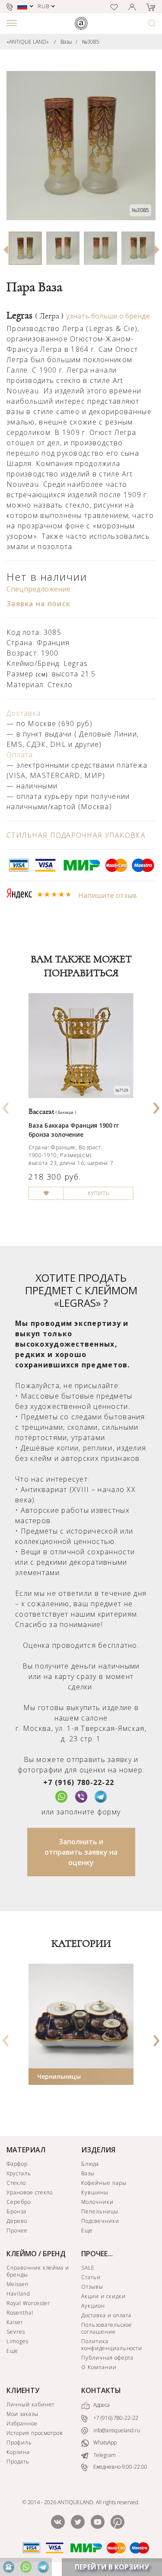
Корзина (18, 2452)
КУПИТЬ (98, 1193)
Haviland (18, 2294)
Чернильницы (59, 2076)
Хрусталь (19, 2173)
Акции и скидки (103, 2296)
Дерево (17, 2221)
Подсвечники (100, 2221)
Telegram (104, 2455)
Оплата (20, 755)
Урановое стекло (30, 2192)
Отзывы (92, 2287)
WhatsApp (104, 2443)
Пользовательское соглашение (107, 2328)
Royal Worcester (28, 2303)
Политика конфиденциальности (112, 2345)
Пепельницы (100, 2211)
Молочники (97, 2202)
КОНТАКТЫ (101, 2390)
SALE (88, 2268)
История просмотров (35, 2433)
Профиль (19, 2443)
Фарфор (17, 2164)
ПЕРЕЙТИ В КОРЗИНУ (112, 2567)
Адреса (101, 2405)
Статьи (91, 2277)
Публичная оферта (107, 2358)
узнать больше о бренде (108, 316)
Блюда (90, 2164)
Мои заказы (22, 2414)
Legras (35, 315)
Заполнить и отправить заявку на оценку (81, 1852)
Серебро (19, 2202)
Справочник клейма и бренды (38, 2271)
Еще (87, 2230)
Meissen (17, 2284)
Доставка (24, 713)
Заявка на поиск (38, 604)
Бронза (16, 2211)
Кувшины (95, 2192)
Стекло (16, 2183)
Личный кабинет (30, 2404)
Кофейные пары (104, 2183)
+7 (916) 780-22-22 (79, 1782)
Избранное (22, 2423)
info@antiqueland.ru (116, 2430)
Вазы (66, 42)
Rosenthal (20, 2313)
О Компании (99, 2367)
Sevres (16, 2332)
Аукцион (93, 2306)
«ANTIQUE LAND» (28, 42)
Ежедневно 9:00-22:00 (120, 2467)
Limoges (17, 2341)
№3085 (91, 42)
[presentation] (6, 1105)
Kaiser (15, 2322)
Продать (18, 2462)
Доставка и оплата (106, 2315)
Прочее (17, 2230)
